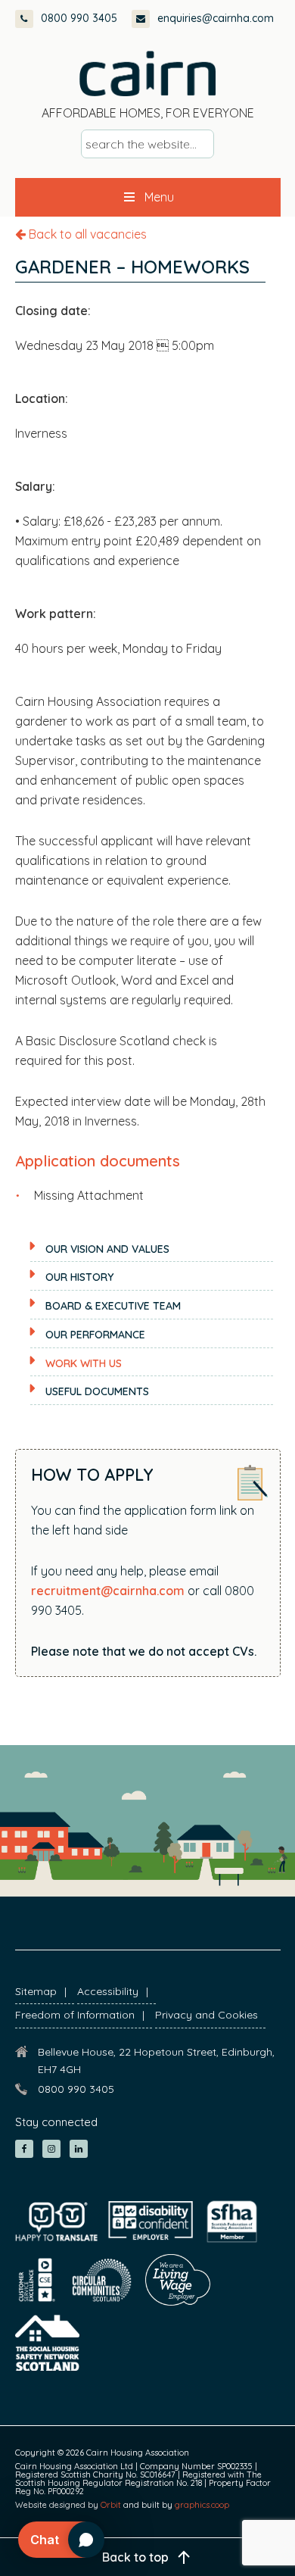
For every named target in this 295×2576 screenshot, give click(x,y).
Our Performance (95, 1335)
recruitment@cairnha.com (108, 1591)
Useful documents (97, 1391)
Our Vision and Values (107, 1249)
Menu (159, 197)
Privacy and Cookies (206, 2015)
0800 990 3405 (79, 18)
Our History (79, 1277)
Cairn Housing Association (147, 73)
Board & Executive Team (113, 1306)
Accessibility (108, 1991)
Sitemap (36, 1991)
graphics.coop (202, 2505)
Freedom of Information (75, 2015)
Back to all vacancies (86, 234)
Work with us (84, 1363)
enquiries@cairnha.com (216, 18)
